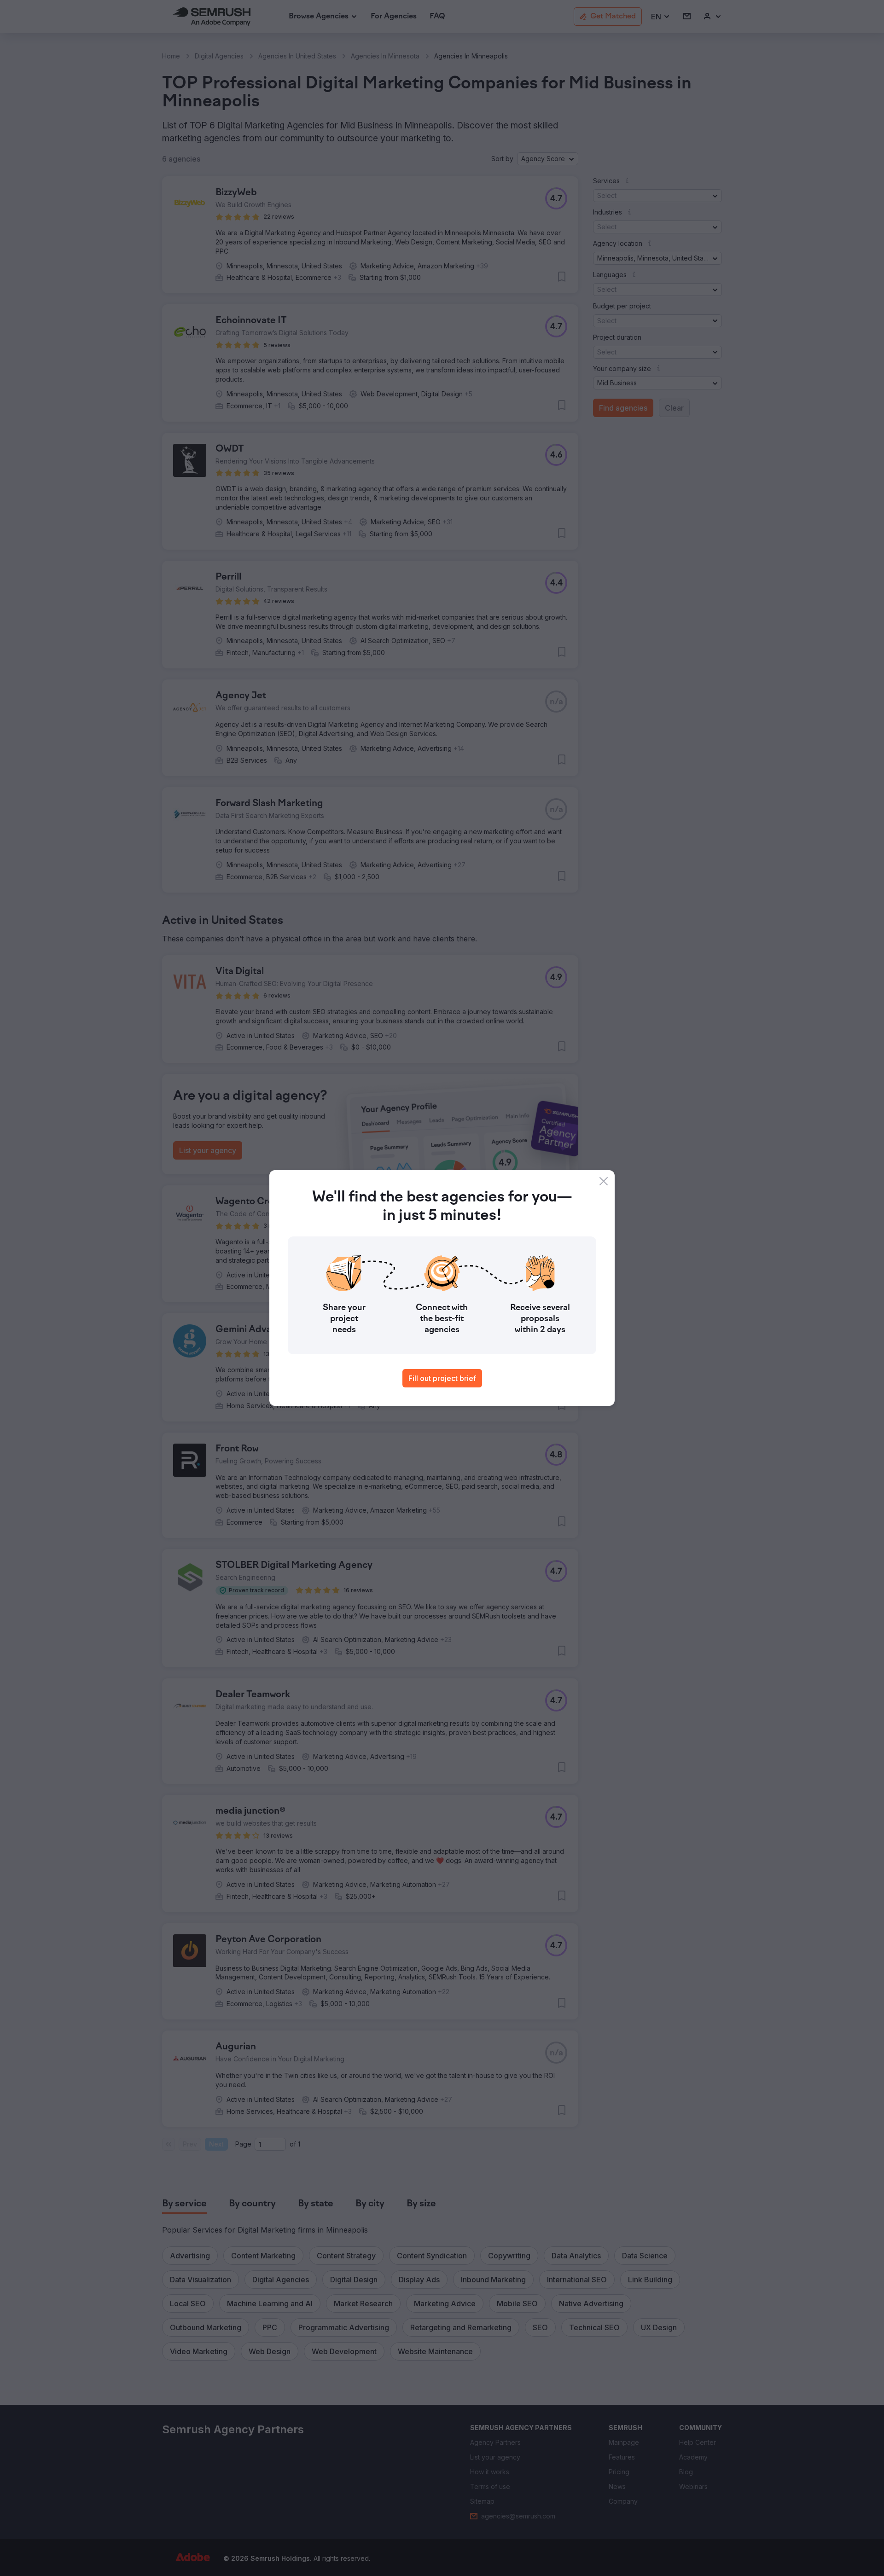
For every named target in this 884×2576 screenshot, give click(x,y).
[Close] (604, 1181)
